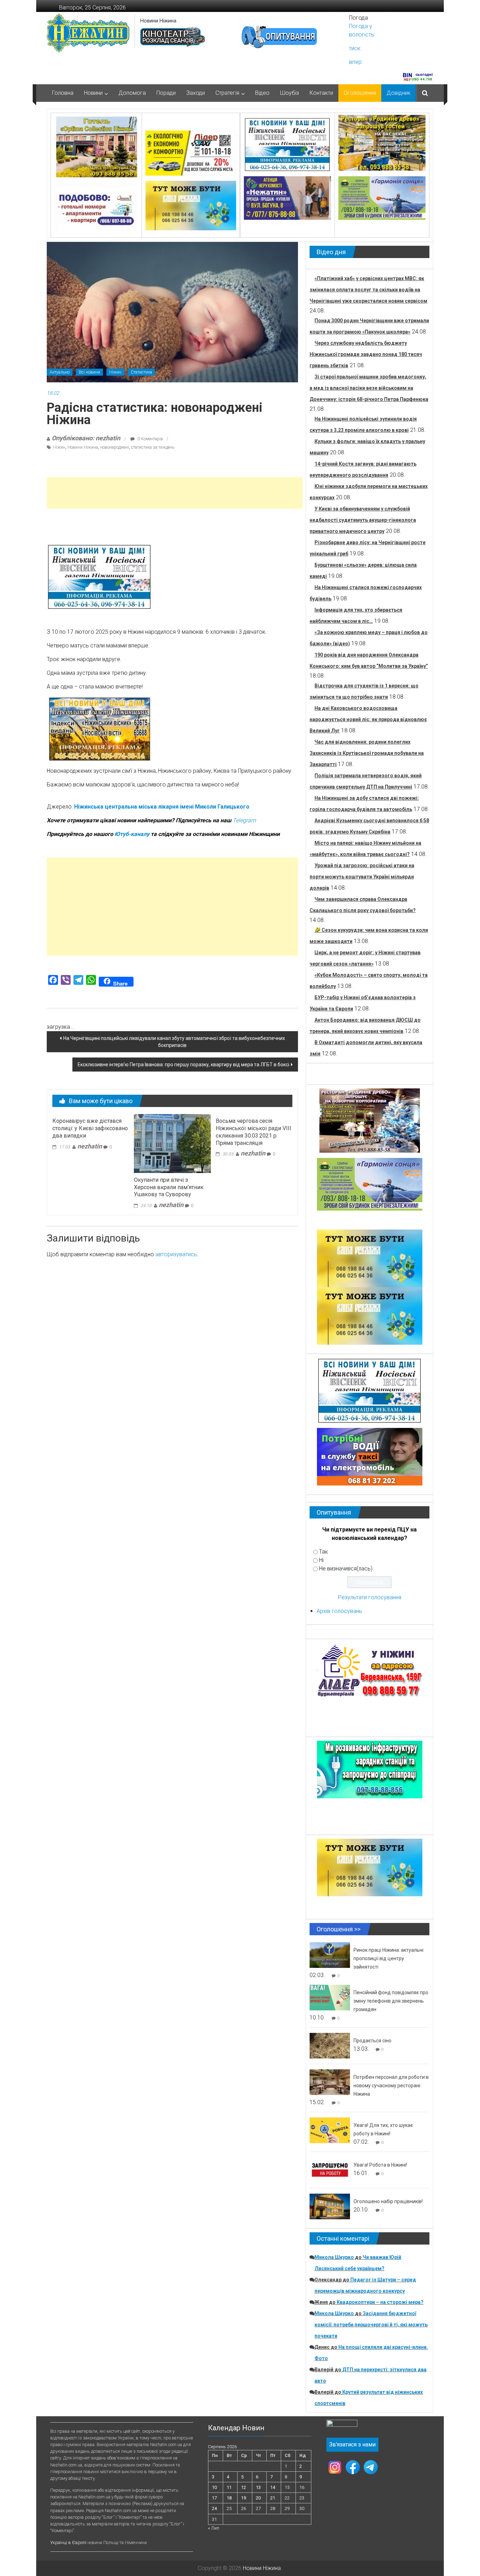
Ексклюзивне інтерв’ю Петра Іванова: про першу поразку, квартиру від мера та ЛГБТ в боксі (183, 1065)
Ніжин (115, 372)
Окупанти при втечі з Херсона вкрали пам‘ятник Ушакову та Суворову (169, 1187)
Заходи (196, 93)
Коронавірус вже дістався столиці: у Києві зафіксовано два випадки (90, 1128)
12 (244, 2487)
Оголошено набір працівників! (388, 2201)
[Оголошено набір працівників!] (330, 2206)
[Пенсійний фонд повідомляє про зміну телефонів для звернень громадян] (330, 1997)
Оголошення (360, 93)
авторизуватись (176, 1254)
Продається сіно (372, 2041)
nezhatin (90, 1146)
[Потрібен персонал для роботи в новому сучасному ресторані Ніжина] (330, 2082)
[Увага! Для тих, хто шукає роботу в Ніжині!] (330, 2130)
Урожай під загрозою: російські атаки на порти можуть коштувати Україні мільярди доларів (362, 877)
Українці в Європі (68, 2542)
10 (214, 2487)
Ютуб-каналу (132, 834)
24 (214, 2508)
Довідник (398, 93)
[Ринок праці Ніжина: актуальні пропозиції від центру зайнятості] (330, 1955)
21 (273, 2498)
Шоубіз (290, 93)
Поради (166, 93)
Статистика (141, 372)
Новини (93, 93)
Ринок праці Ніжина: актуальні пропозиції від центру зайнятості (388, 1958)
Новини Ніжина (158, 21)
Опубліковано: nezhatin (86, 438)
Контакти (321, 93)
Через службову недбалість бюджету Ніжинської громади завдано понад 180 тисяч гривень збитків (366, 354)
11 (229, 2487)
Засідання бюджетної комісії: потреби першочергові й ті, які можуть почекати (371, 2325)
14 (273, 2487)
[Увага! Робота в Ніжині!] (330, 2170)
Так (323, 1552)
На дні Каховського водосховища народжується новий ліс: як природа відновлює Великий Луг (368, 719)
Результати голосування (370, 1597)
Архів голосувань (339, 1611)
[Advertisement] (175, 493)
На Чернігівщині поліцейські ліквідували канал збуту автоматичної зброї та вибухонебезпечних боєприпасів (174, 1042)
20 (258, 2498)
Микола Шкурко (334, 2257)
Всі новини (89, 372)
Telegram (244, 820)
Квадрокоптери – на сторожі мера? (380, 2302)
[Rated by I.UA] (342, 2425)
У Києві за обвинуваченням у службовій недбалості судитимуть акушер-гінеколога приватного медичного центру (363, 520)
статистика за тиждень (153, 447)
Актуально (60, 372)
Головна (63, 93)
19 (244, 2498)
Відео (262, 93)
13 (258, 2487)
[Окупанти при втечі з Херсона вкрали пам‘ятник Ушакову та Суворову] (172, 1143)
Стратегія (227, 93)
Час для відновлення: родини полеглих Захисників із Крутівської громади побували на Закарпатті (367, 753)
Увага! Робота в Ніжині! (380, 2165)
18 (229, 2498)
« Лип (214, 2528)
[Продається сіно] (330, 2045)
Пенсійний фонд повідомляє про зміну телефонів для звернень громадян (391, 2001)
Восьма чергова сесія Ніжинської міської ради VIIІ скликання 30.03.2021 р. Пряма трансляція (254, 1132)
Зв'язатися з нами (352, 2445)
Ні (321, 1560)
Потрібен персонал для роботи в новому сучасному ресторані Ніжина (391, 2086)
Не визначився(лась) (346, 1569)
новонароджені (115, 447)
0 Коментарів (150, 439)
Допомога (132, 93)
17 (214, 2498)
